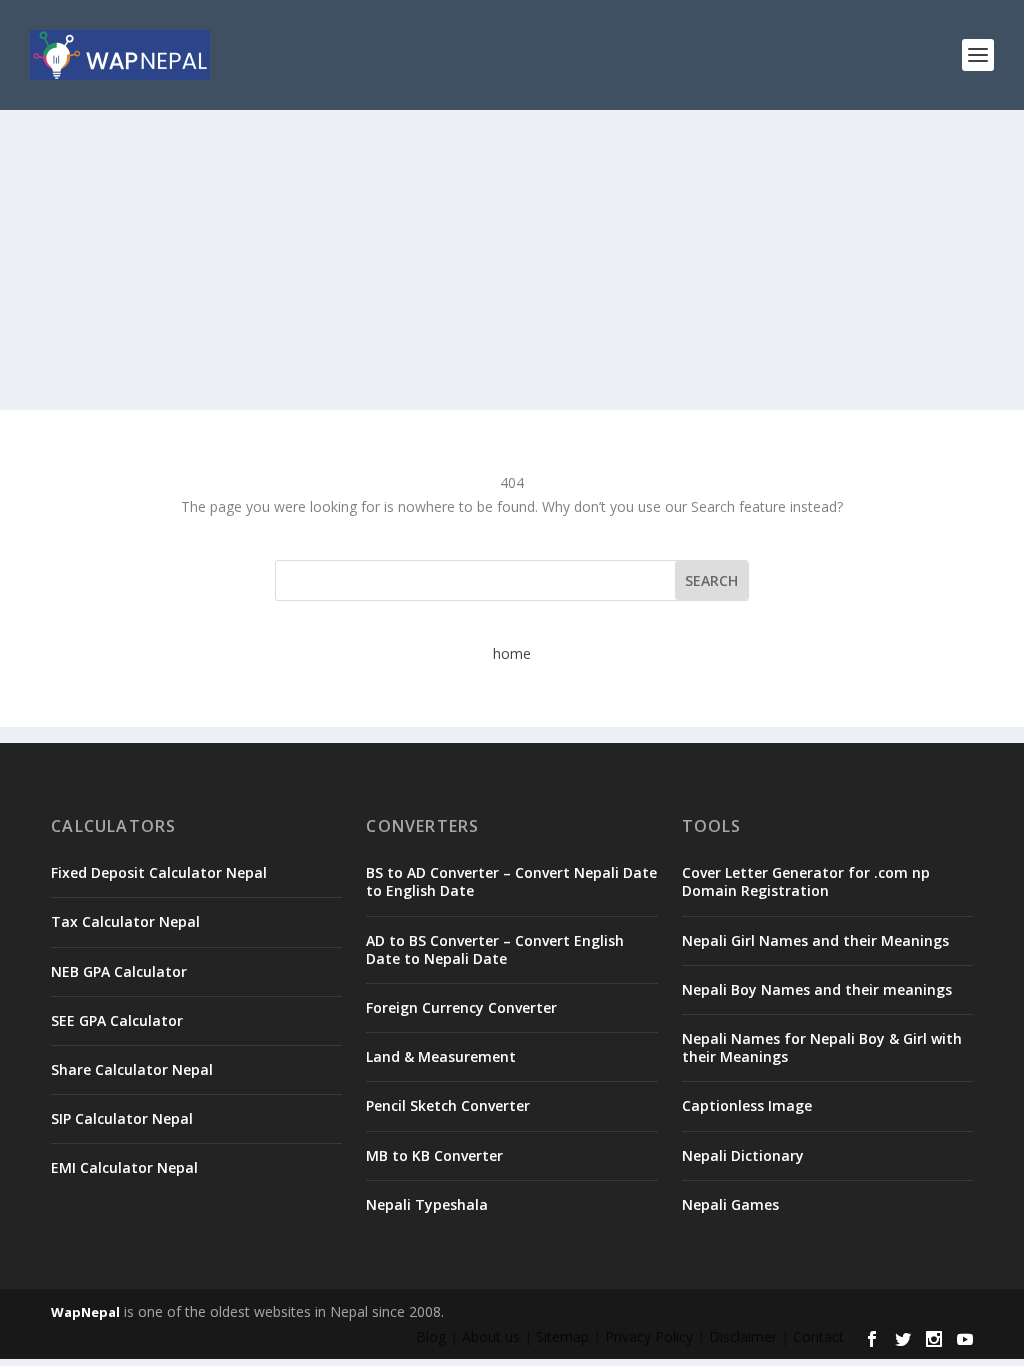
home (512, 653)
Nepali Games (730, 1204)
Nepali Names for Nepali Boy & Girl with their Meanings (822, 1047)
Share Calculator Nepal (132, 1069)
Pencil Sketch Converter (448, 1105)
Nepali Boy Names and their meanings (817, 989)
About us (491, 1336)
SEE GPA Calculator (117, 1020)
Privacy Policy (649, 1336)
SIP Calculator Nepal (122, 1118)
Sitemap (562, 1336)
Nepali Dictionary (743, 1155)
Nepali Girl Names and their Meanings (815, 940)
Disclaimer (743, 1336)
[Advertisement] (512, 260)
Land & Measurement (441, 1056)
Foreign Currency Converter (461, 1007)
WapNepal (85, 1312)
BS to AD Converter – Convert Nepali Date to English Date (511, 881)
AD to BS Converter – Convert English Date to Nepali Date (495, 949)
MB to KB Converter (434, 1155)
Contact (818, 1336)
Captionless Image (747, 1105)
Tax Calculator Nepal (125, 921)
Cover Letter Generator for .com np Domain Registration (806, 881)
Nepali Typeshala (427, 1204)
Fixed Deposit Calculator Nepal (159, 872)
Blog (431, 1336)
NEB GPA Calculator (119, 971)
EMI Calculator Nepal (124, 1167)
